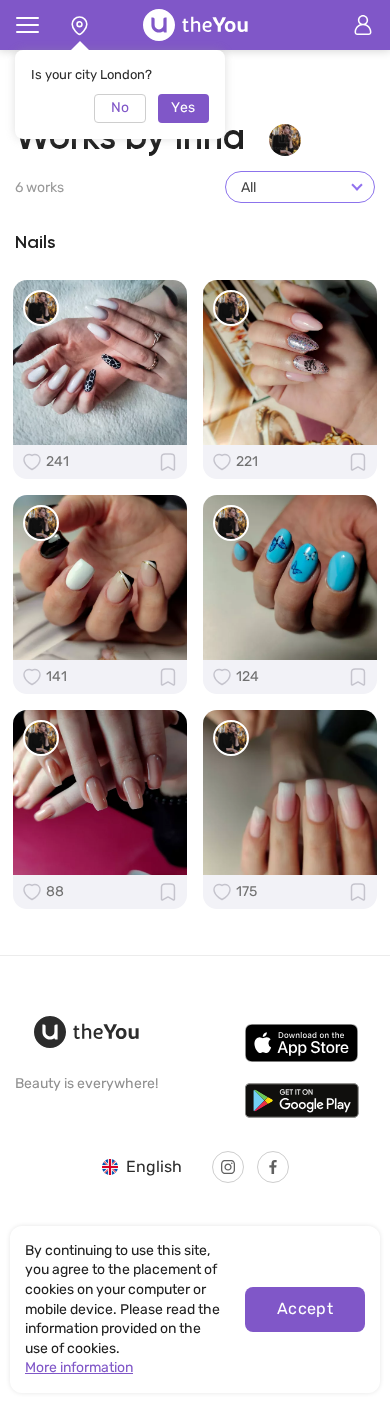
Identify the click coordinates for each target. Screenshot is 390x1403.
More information (79, 1367)
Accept (305, 1308)
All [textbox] (248, 187)
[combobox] (300, 187)
